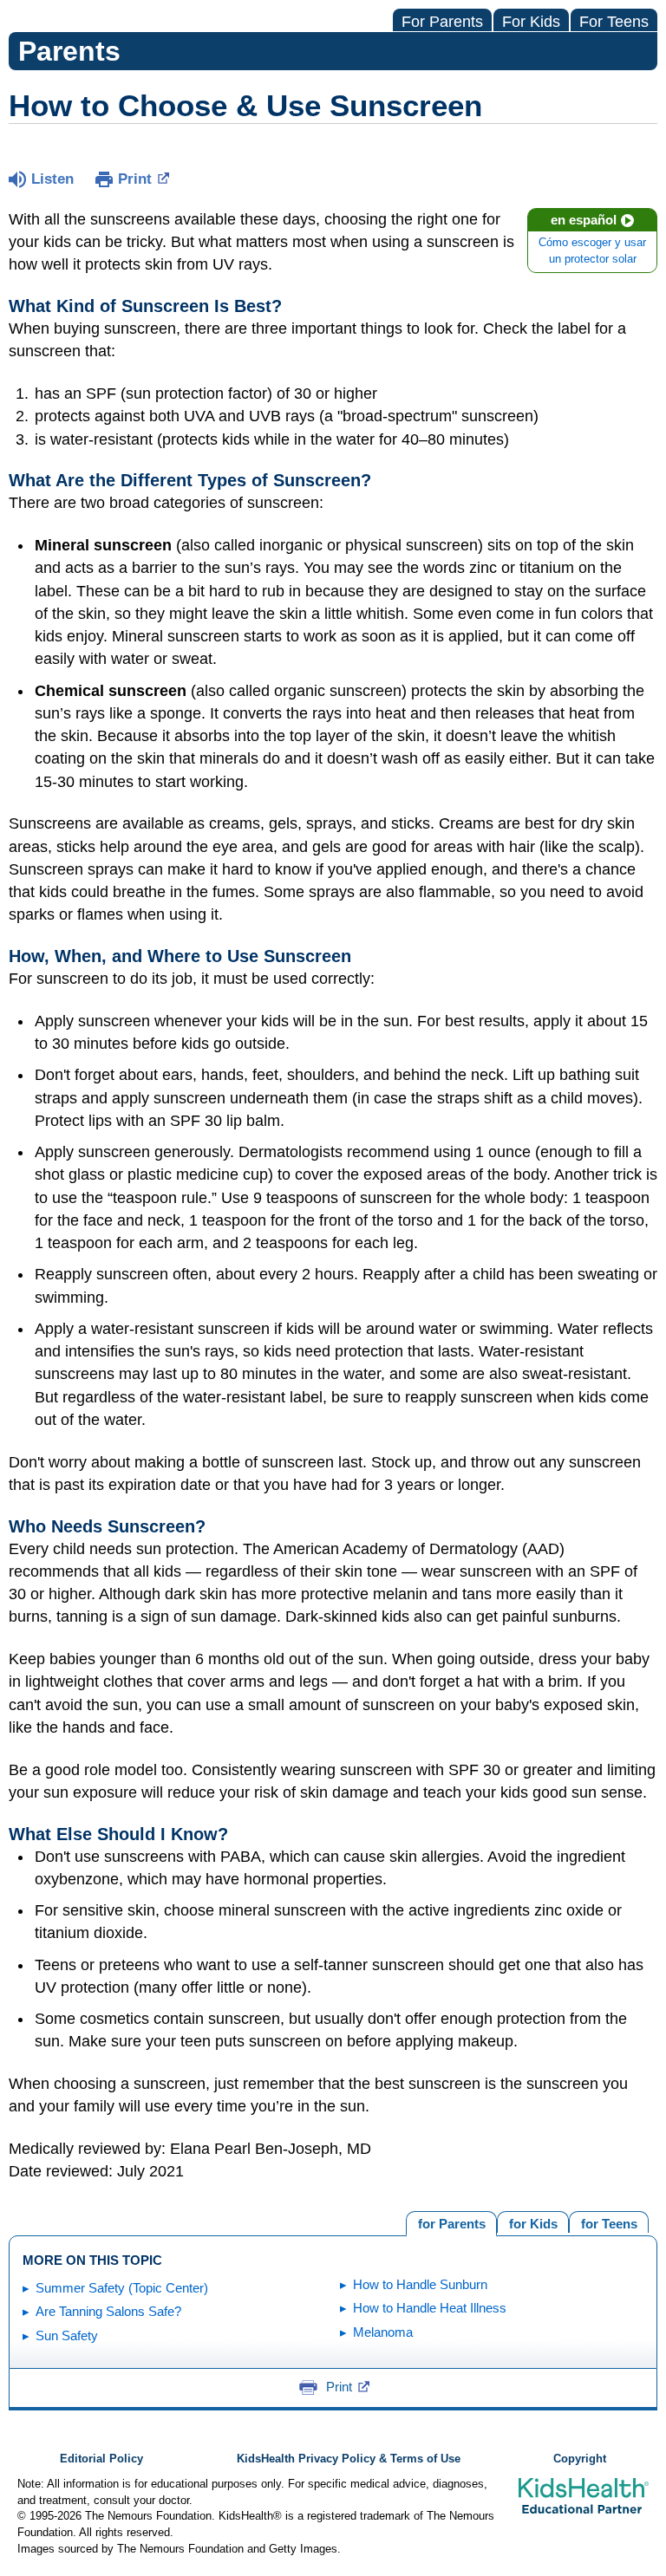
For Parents (442, 22)
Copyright (580, 2459)
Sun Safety (67, 2335)
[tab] (609, 2222)
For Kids (531, 22)
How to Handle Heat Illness (430, 2308)
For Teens (614, 22)
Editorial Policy (101, 2459)
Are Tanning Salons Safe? (108, 2311)
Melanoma (383, 2332)
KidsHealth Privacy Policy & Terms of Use (349, 2459)
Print (135, 179)
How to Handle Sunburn (420, 2284)
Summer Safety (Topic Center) (122, 2288)
